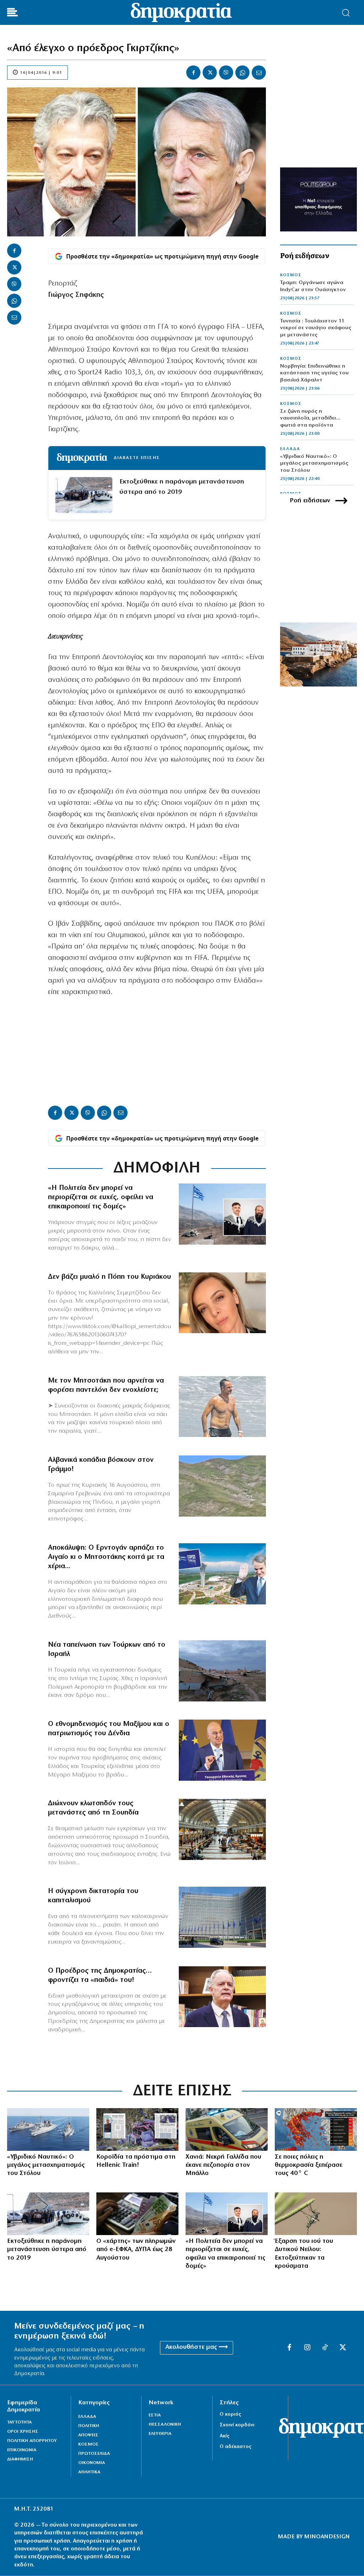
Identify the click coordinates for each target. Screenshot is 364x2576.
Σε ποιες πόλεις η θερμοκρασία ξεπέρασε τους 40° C (309, 2166)
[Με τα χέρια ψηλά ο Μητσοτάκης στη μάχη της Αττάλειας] (222, 1574)
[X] (210, 73)
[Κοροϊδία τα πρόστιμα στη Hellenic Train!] (137, 2129)
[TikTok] (325, 2348)
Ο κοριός (230, 2414)
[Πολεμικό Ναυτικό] (48, 2129)
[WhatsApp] (242, 73)
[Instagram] (307, 2348)
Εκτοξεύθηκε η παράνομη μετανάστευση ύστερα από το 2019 (182, 487)
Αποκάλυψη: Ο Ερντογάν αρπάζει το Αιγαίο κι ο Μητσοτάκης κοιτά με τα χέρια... (106, 1557)
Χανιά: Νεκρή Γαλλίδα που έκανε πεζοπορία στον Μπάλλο (223, 2166)
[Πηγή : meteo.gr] (316, 2129)
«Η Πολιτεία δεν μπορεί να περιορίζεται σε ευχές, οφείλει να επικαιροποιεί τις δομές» (101, 1197)
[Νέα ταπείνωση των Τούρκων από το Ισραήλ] (222, 1671)
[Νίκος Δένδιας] (222, 1750)
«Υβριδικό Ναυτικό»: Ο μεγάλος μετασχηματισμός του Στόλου (314, 464)
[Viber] (226, 73)
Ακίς (224, 2436)
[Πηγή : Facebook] (222, 1303)
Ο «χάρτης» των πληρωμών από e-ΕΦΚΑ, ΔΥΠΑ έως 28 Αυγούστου (136, 2250)
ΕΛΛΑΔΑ (290, 449)
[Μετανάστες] (48, 2214)
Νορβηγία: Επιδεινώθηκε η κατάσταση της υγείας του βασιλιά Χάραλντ (314, 373)
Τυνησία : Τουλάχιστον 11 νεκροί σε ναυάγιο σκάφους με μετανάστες (316, 328)
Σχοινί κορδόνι (237, 2425)
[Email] (259, 73)
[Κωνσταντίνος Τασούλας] (222, 1997)
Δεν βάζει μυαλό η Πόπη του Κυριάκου (109, 1277)
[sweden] (222, 1829)
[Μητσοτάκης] (222, 1407)
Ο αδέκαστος (235, 2447)
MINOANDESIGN (327, 2537)
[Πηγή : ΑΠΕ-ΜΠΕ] (137, 2214)
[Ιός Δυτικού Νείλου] (316, 2214)
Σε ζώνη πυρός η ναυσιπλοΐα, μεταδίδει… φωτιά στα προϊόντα (310, 418)
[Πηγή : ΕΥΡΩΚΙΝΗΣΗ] (227, 2129)
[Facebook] (193, 73)
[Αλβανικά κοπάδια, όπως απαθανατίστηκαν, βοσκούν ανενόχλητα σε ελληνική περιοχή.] (222, 1486)
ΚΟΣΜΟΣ (291, 275)
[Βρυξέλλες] (222, 1917)
